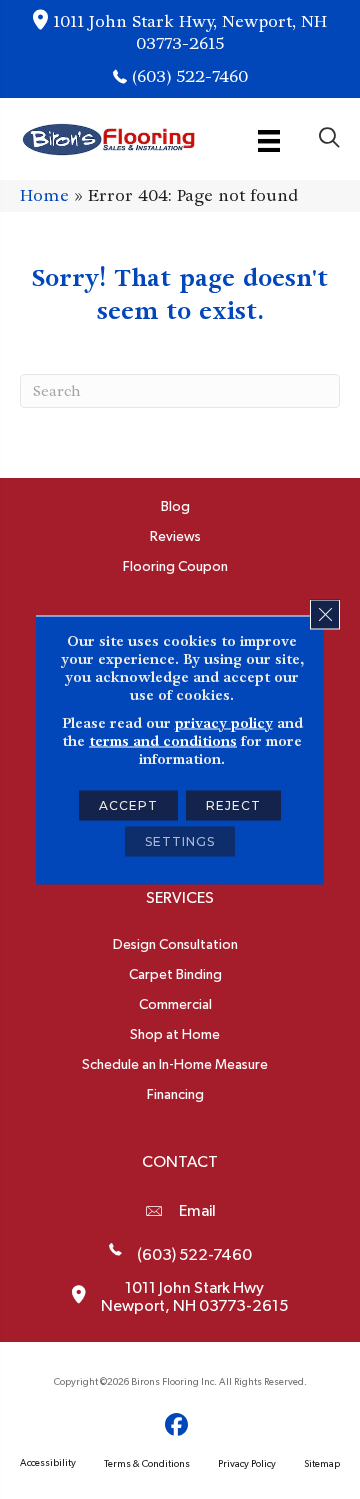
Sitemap (322, 1464)
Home (44, 195)
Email (197, 1211)
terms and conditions (163, 740)
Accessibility (48, 1463)
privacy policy (224, 722)
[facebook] (177, 1425)
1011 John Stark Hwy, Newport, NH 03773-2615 (190, 32)
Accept (128, 804)
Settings (180, 840)
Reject (233, 804)
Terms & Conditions (147, 1464)
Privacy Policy (247, 1464)
